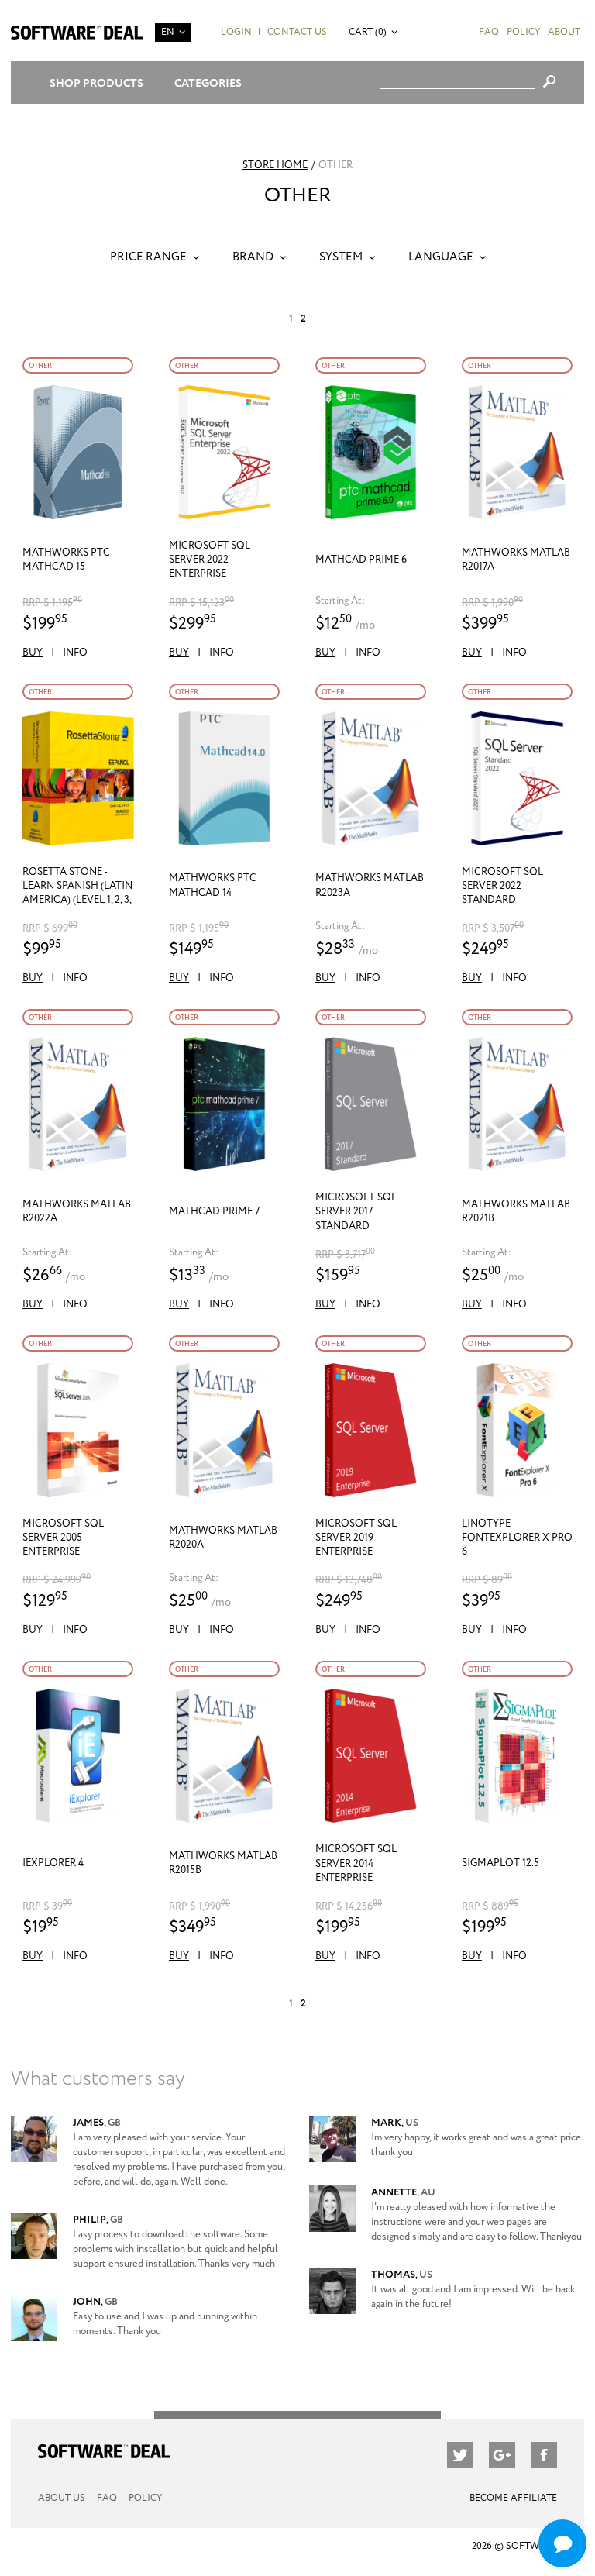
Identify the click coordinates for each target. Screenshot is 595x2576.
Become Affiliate (513, 2498)
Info (75, 653)
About (564, 32)
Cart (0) (368, 32)
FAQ (489, 32)
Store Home (275, 165)
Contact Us (297, 32)
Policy (523, 32)
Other (40, 366)
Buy (33, 653)
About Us (62, 2498)
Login (236, 32)
